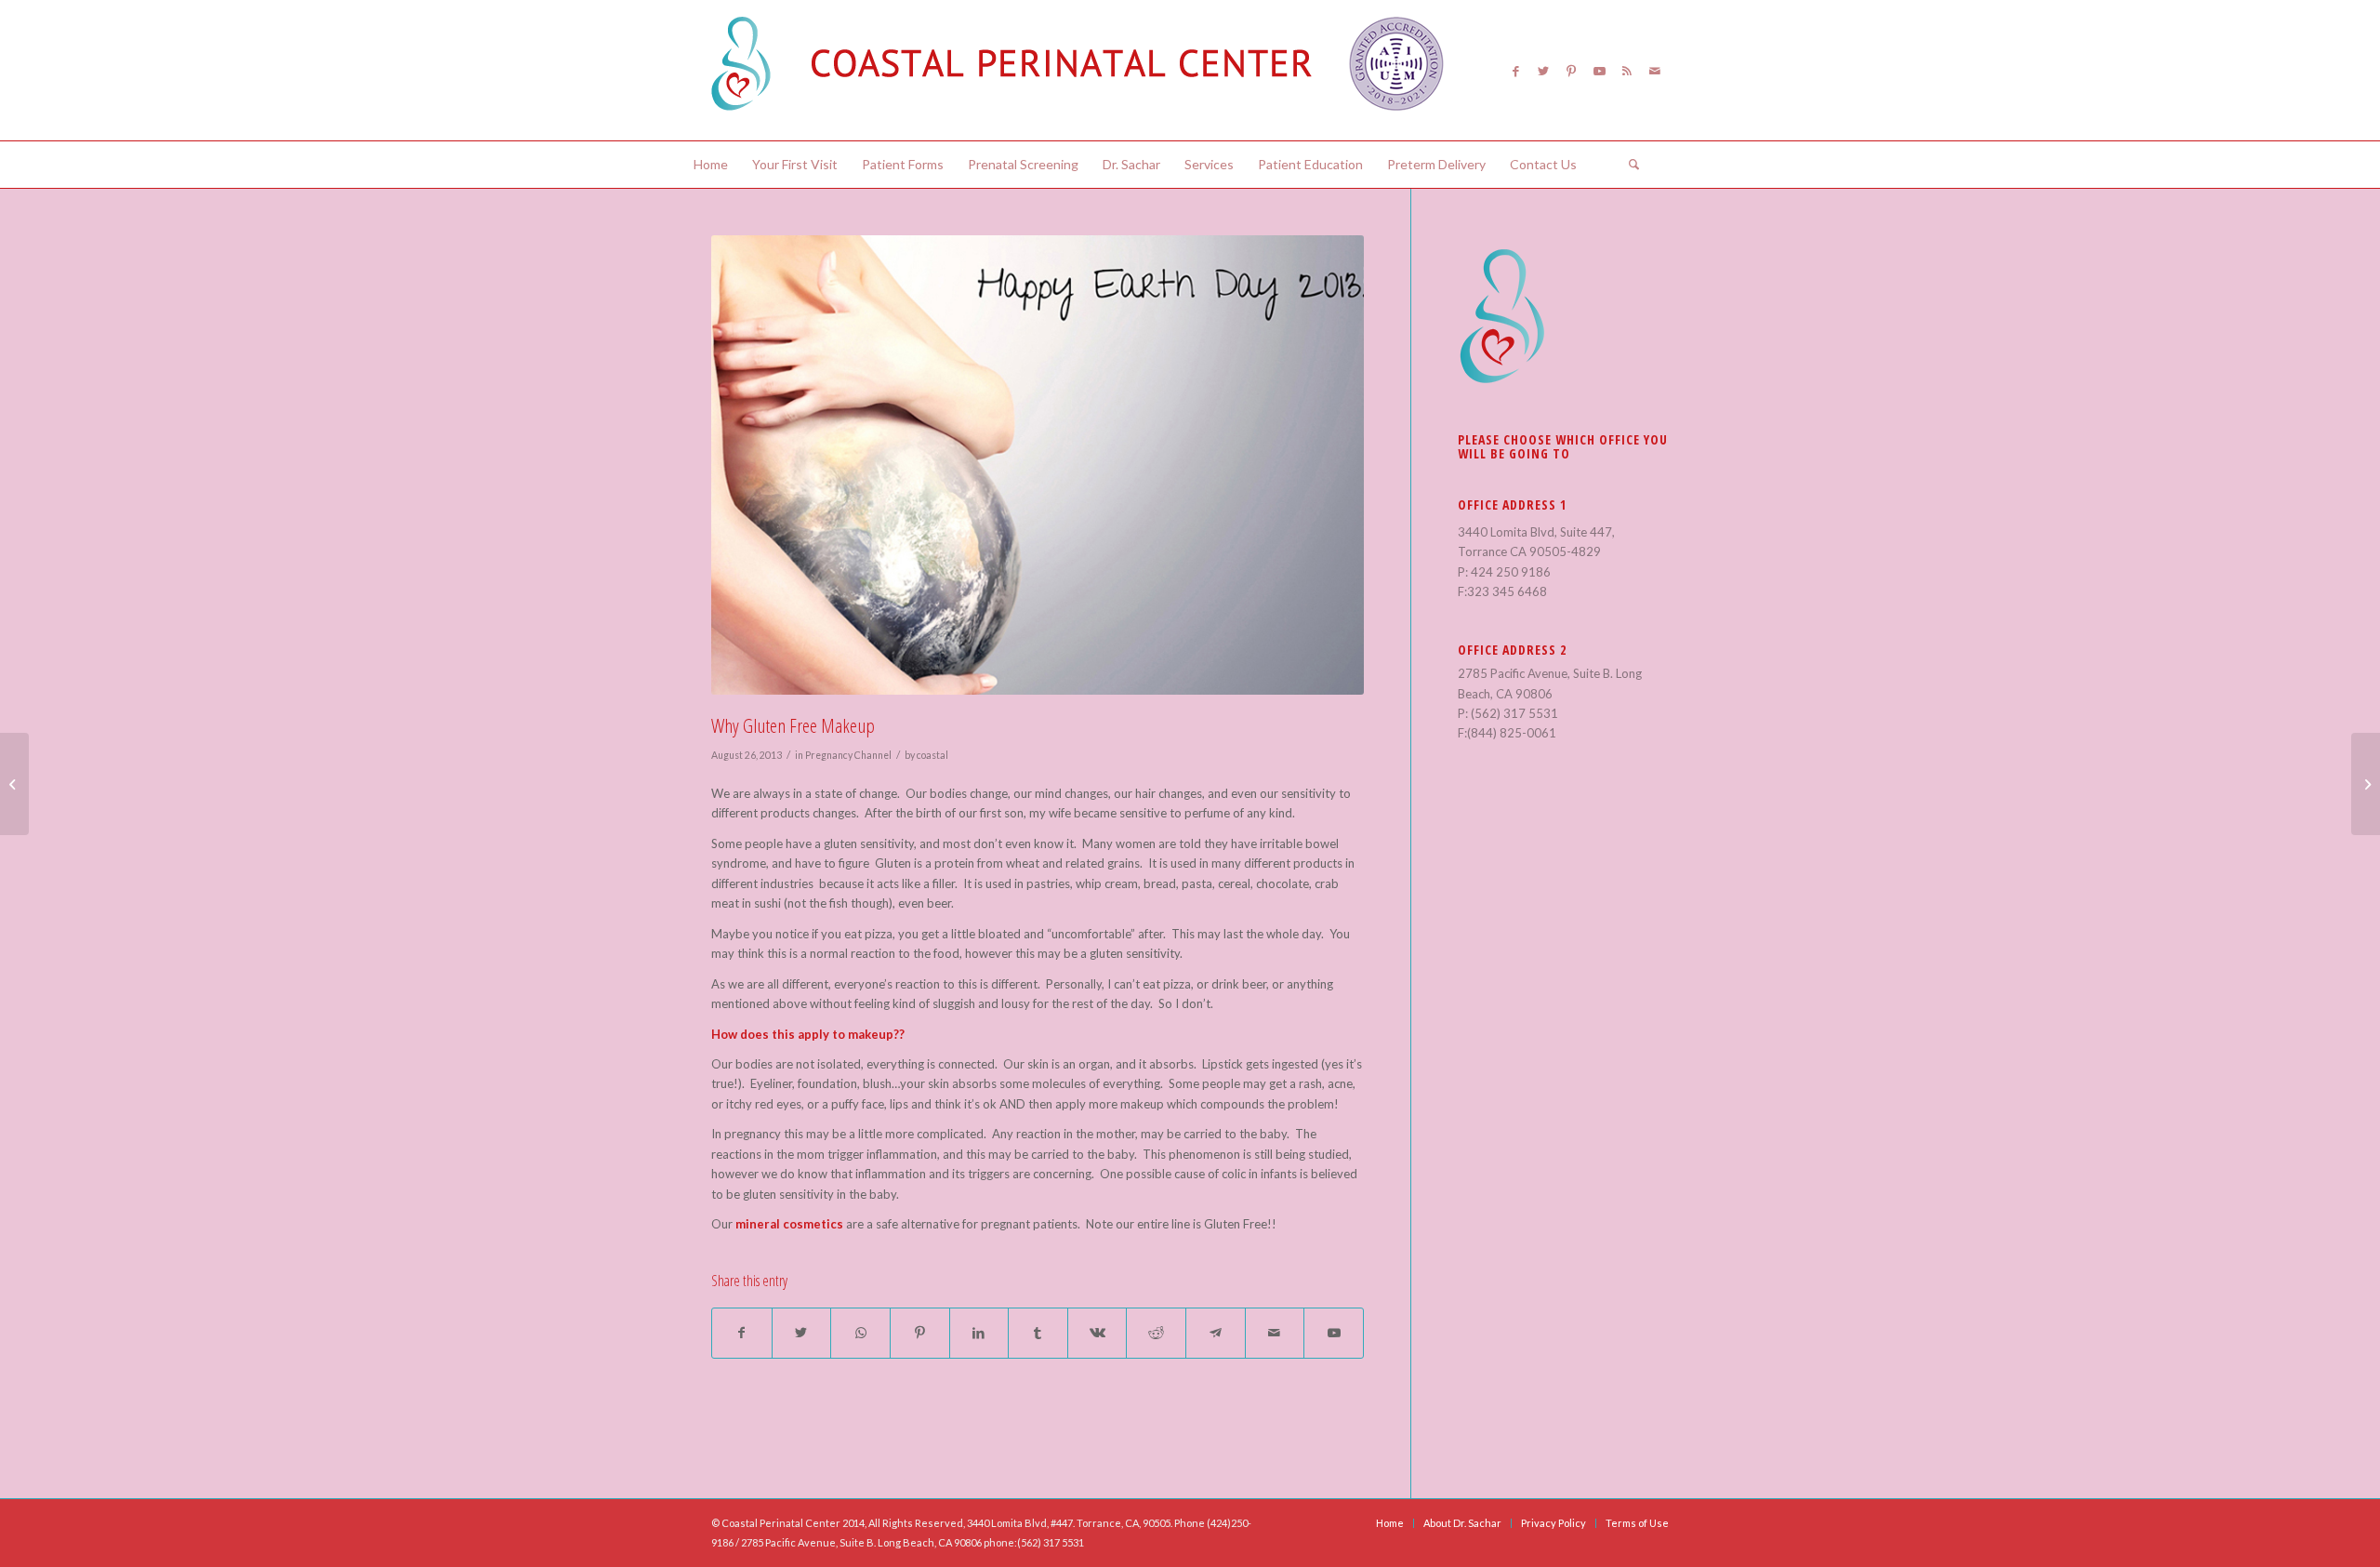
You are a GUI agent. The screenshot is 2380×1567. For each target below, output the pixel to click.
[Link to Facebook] (1515, 71)
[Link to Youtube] (1599, 71)
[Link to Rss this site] (1627, 71)
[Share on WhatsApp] (860, 1333)
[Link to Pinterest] (1571, 71)
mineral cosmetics (789, 1224)
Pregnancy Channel (848, 755)
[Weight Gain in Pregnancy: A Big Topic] (14, 784)
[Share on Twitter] (802, 1333)
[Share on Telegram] (1216, 1333)
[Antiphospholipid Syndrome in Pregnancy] (2366, 784)
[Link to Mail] (1655, 71)
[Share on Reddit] (1156, 1333)
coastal (932, 755)
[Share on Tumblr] (1038, 1333)
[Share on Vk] (1097, 1333)
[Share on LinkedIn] (979, 1333)
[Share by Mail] (1275, 1333)
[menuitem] (711, 165)
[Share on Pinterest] (920, 1333)
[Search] (1628, 165)
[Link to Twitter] (1543, 71)
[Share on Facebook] (742, 1333)
